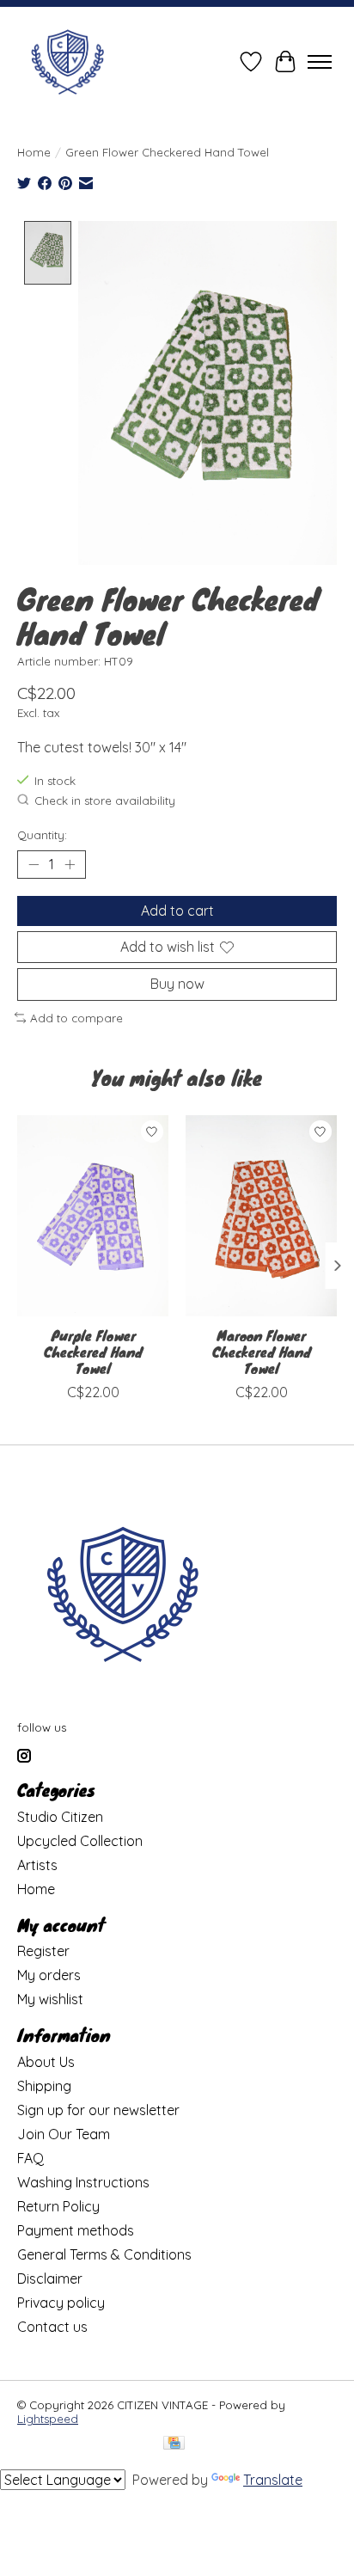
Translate (273, 2480)
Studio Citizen (60, 1817)
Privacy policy (61, 2303)
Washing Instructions (83, 2182)
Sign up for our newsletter (98, 2110)
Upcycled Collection (80, 1841)
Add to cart (177, 911)
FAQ (31, 2158)
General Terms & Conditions (104, 2254)
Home (34, 152)
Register (43, 1951)
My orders (49, 1975)
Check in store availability (105, 800)
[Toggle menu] (320, 62)
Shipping (44, 2086)
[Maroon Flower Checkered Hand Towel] (261, 1216)
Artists (37, 1865)
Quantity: (42, 835)
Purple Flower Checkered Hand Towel (93, 1351)
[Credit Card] (174, 2444)
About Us (46, 2062)
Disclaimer (50, 2279)
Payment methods (76, 2230)
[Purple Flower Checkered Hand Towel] (93, 1216)
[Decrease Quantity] (34, 865)
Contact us (52, 2327)
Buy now (177, 984)
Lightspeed (48, 2419)
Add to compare (76, 1018)
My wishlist (50, 1999)
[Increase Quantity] (70, 865)
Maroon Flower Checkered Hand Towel (262, 1351)
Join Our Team (64, 2134)
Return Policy (58, 2206)
